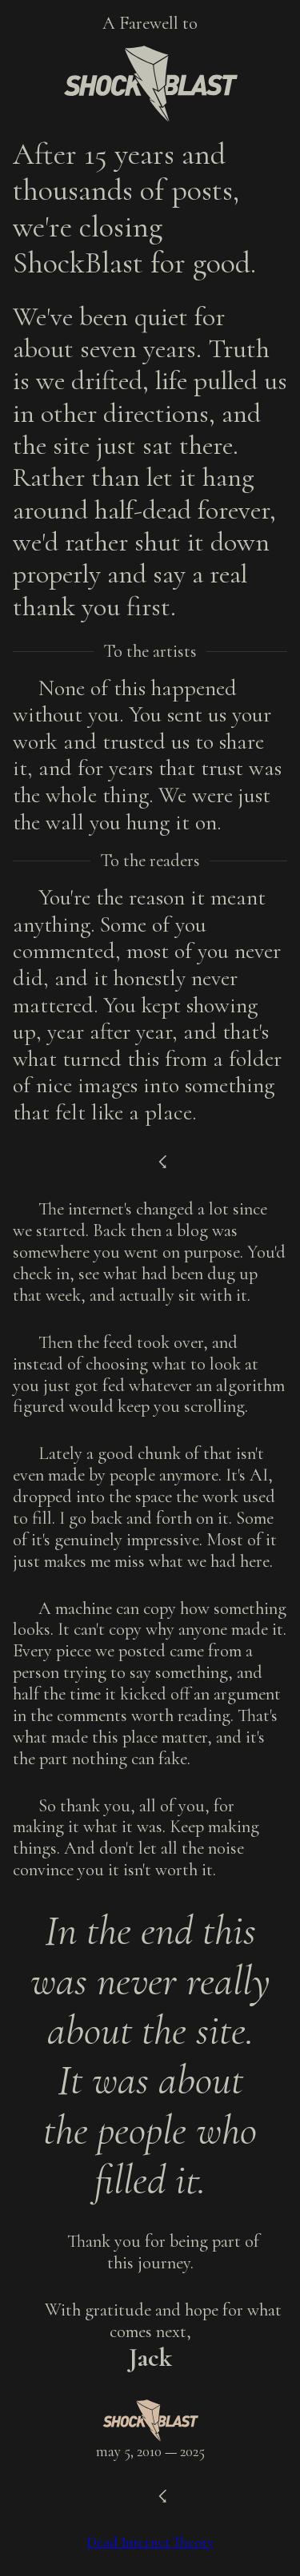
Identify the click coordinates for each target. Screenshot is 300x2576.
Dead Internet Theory (150, 2542)
